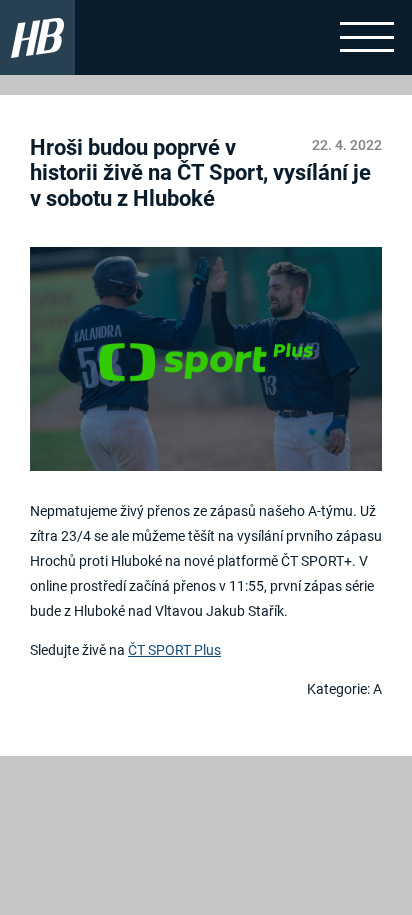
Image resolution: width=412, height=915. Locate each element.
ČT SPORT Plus (174, 650)
